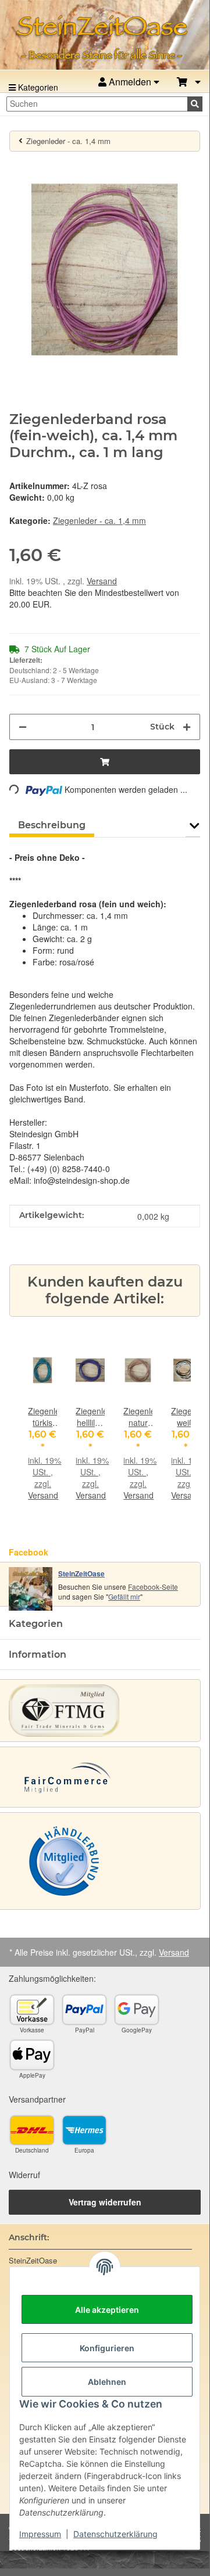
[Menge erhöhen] (187, 727)
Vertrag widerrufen (105, 2202)
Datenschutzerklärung (115, 2534)
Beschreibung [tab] (52, 825)
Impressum (40, 2534)
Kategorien (37, 87)
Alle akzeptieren (107, 2310)
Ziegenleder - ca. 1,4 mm (99, 520)
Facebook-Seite (153, 1587)
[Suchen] (195, 104)
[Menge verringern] (23, 727)
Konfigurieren (107, 2348)
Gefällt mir (124, 1596)
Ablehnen (107, 2382)
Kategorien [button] (36, 1624)
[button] (189, 82)
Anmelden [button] (130, 82)
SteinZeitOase (81, 1573)
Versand (102, 581)
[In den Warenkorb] (19, 168)
